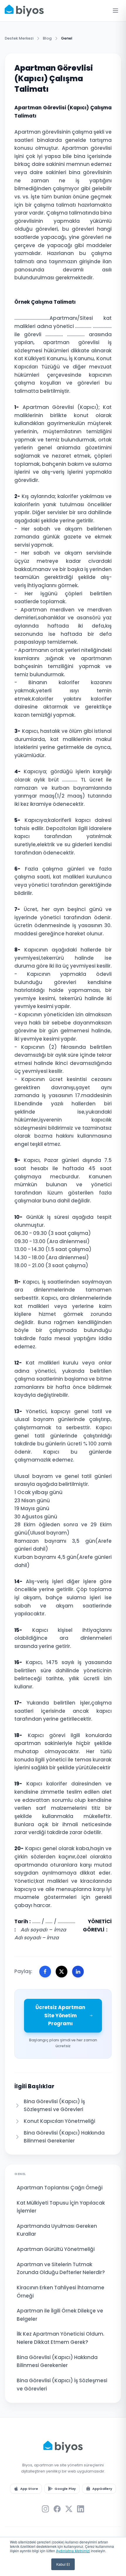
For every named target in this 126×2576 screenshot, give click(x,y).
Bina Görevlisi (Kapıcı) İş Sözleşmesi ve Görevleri (62, 2385)
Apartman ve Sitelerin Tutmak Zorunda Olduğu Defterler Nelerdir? (61, 2269)
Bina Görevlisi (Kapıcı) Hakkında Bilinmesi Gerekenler (57, 2361)
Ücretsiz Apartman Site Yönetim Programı (60, 2015)
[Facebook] (57, 2509)
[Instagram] (45, 2509)
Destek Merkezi (19, 38)
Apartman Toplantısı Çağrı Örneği (60, 2188)
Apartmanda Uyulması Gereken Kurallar (57, 2230)
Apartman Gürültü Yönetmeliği (56, 2249)
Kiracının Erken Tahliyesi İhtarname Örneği (61, 2292)
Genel (67, 38)
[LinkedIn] (81, 2509)
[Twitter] (69, 2509)
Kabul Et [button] (63, 2564)
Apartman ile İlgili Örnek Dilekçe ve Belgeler (60, 2315)
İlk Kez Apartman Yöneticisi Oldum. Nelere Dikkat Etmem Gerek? (61, 2338)
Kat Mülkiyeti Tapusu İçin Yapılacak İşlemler (61, 2207)
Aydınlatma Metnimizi (73, 2551)
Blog (47, 38)
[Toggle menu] (115, 11)
